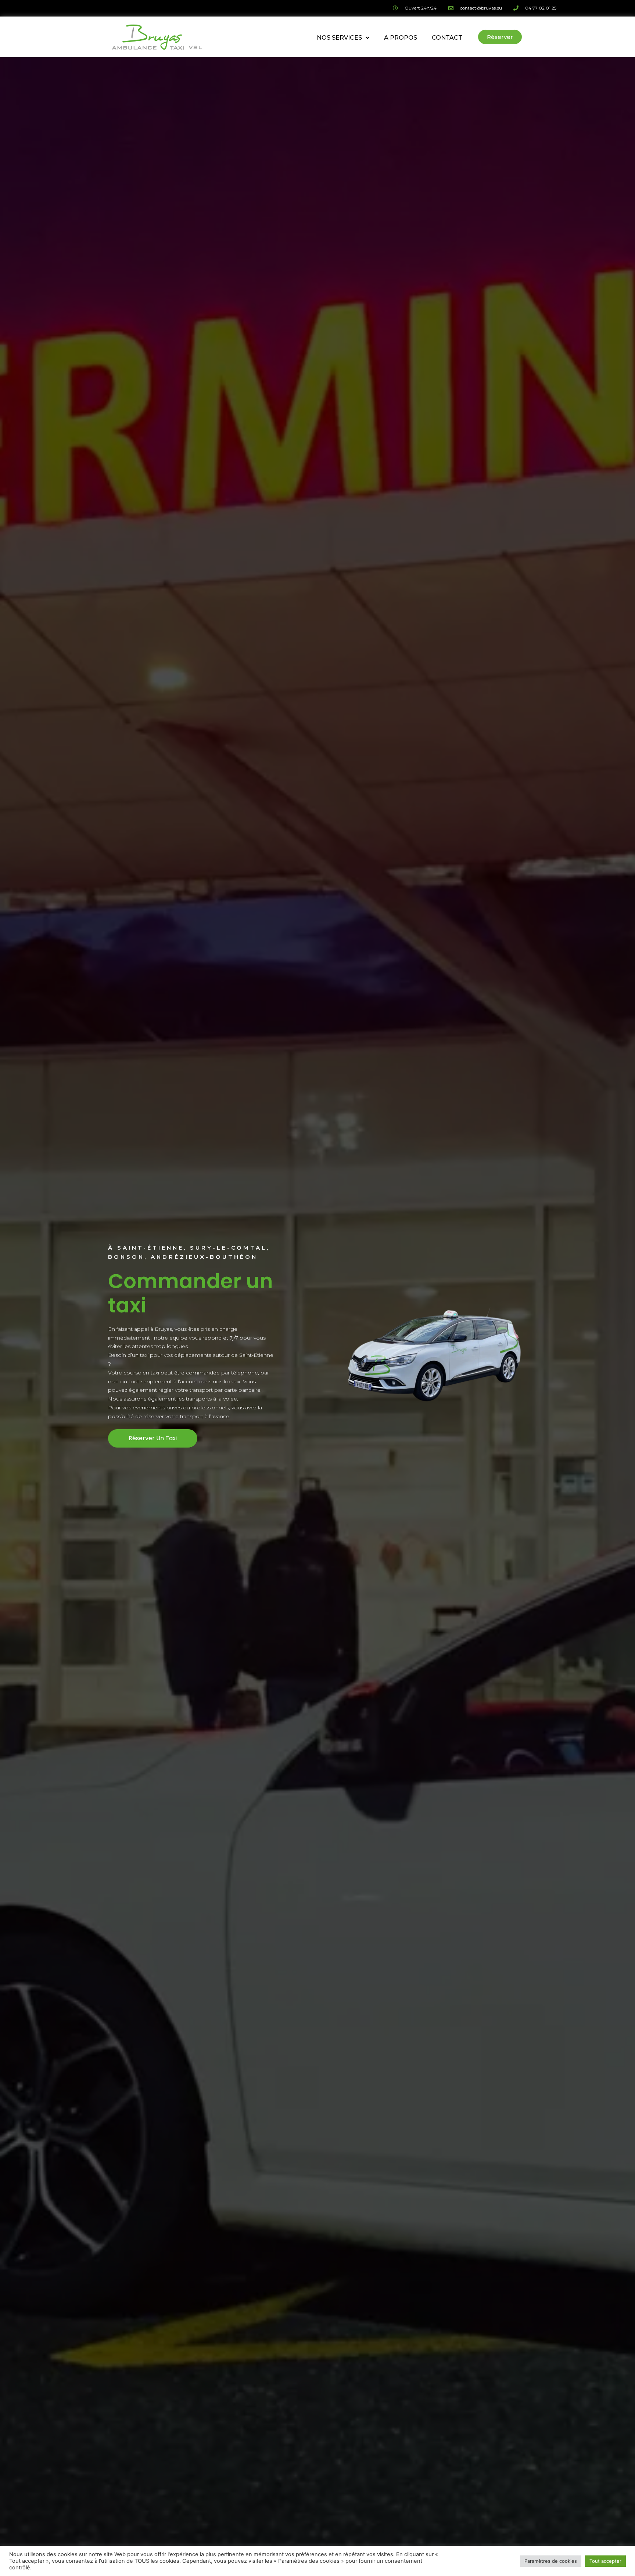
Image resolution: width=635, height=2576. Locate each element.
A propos (401, 38)
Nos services (339, 38)
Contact (447, 38)
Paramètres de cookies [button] (551, 2561)
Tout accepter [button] (605, 2561)
